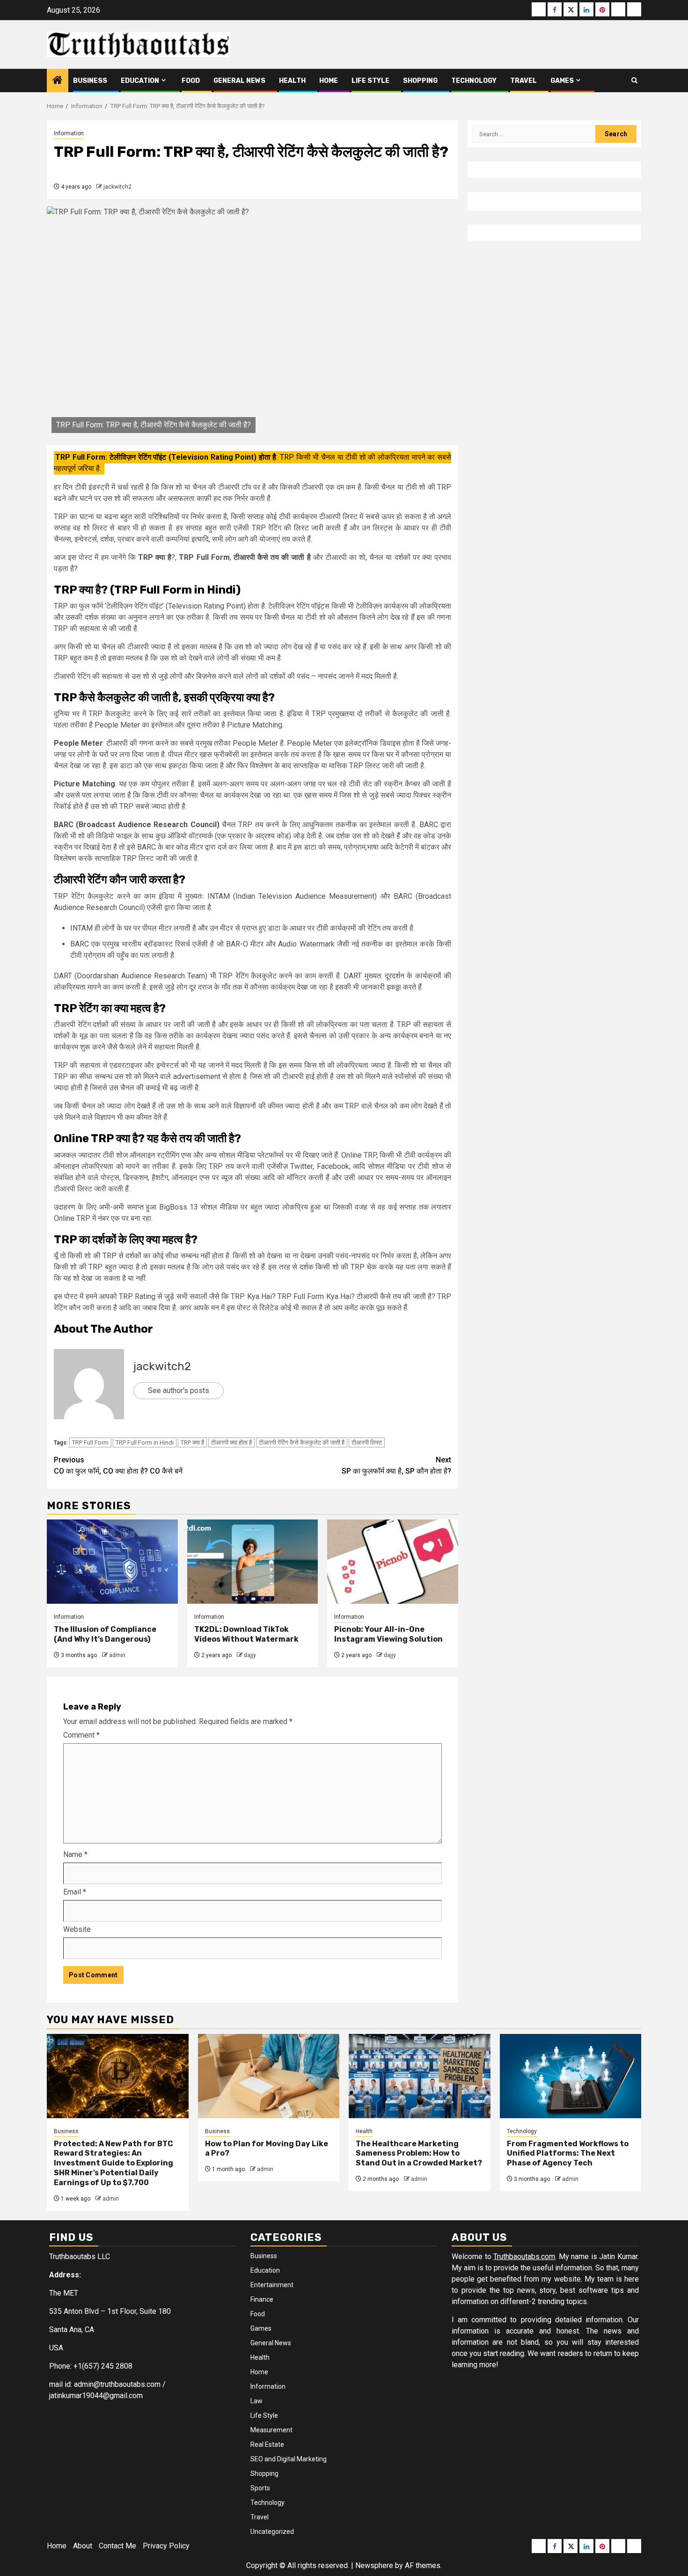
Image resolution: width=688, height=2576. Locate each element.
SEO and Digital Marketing (289, 2459)
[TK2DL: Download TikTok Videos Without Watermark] (253, 1562)
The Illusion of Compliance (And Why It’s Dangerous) (105, 1634)
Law (256, 2401)
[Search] (634, 81)
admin (117, 1655)
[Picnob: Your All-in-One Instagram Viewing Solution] (393, 1562)
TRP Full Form (90, 1442)
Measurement (271, 2430)
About (83, 2546)
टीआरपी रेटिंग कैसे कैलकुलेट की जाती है (302, 1442)
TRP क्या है (192, 1442)
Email (75, 1892)
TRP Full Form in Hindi (145, 1442)
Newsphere (374, 2565)
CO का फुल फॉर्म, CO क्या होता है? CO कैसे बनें (118, 1465)
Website (77, 1929)
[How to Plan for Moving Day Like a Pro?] (269, 2076)
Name (75, 1854)
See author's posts (179, 1391)
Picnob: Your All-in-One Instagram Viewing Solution (388, 1634)
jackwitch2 (117, 187)
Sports (260, 2488)
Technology (474, 81)
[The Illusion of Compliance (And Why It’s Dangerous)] (112, 1562)
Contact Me (117, 2546)
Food (191, 81)
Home (329, 81)
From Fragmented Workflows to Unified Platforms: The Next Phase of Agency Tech (568, 2154)
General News (239, 81)
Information (69, 133)
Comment (81, 1735)
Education (140, 81)
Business (90, 81)
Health (292, 81)
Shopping (420, 81)
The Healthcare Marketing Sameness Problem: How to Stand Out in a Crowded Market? (419, 2154)
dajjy (250, 1655)
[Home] (58, 81)
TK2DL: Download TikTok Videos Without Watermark (246, 1634)
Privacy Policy (166, 2546)
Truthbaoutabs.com (524, 2257)
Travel (523, 81)
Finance (262, 2299)
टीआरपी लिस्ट (367, 1442)
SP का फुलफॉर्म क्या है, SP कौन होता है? (396, 1465)
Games (562, 81)
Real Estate (267, 2444)
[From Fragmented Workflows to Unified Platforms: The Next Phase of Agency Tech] (571, 2076)
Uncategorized (272, 2532)
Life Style (370, 81)
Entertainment (272, 2285)
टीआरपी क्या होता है (231, 1442)
